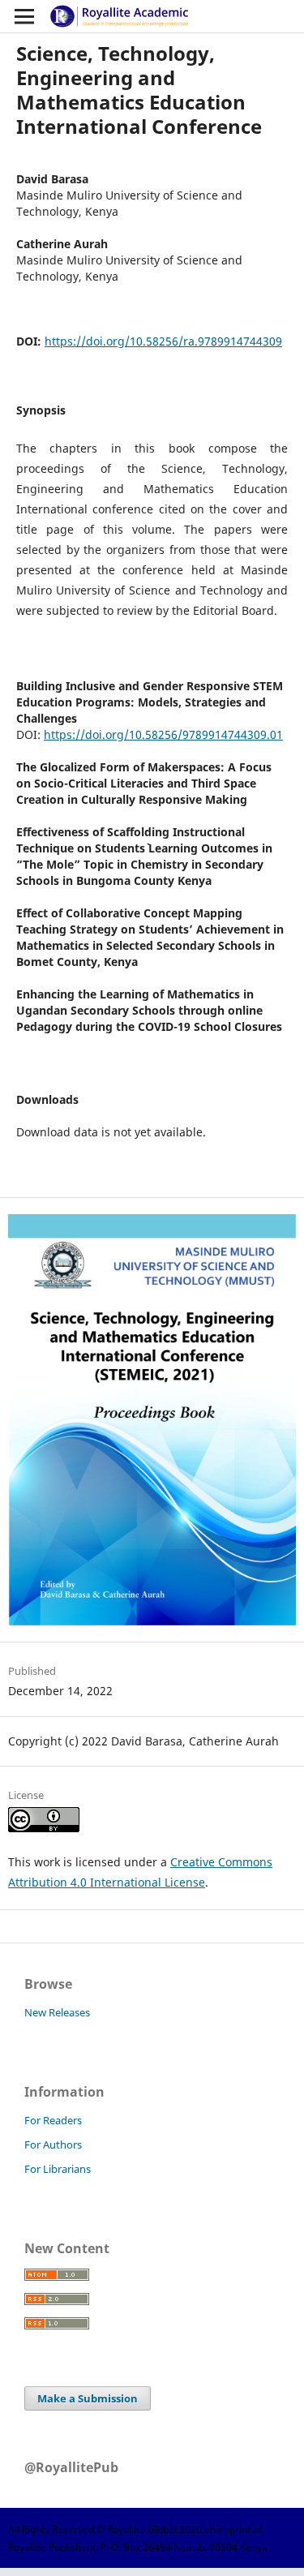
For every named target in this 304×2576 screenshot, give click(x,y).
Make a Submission (88, 2398)
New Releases (57, 2012)
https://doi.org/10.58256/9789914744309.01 (163, 734)
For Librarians (58, 2169)
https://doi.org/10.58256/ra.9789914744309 (163, 341)
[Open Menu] (24, 16)
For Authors (53, 2145)
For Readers (53, 2120)
